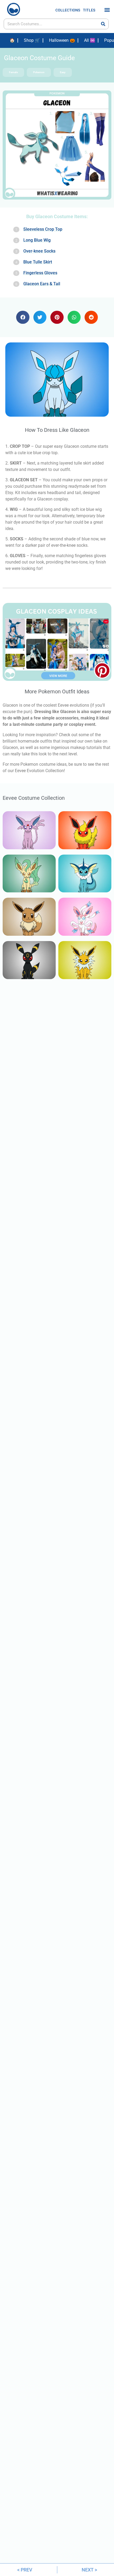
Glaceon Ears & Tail (42, 284)
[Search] (103, 24)
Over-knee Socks (39, 251)
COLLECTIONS (68, 10)
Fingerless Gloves (40, 273)
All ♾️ (90, 40)
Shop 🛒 (32, 40)
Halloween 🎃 (62, 40)
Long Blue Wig (37, 240)
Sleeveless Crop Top (43, 229)
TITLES (89, 10)
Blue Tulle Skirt (38, 262)
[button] (107, 10)
